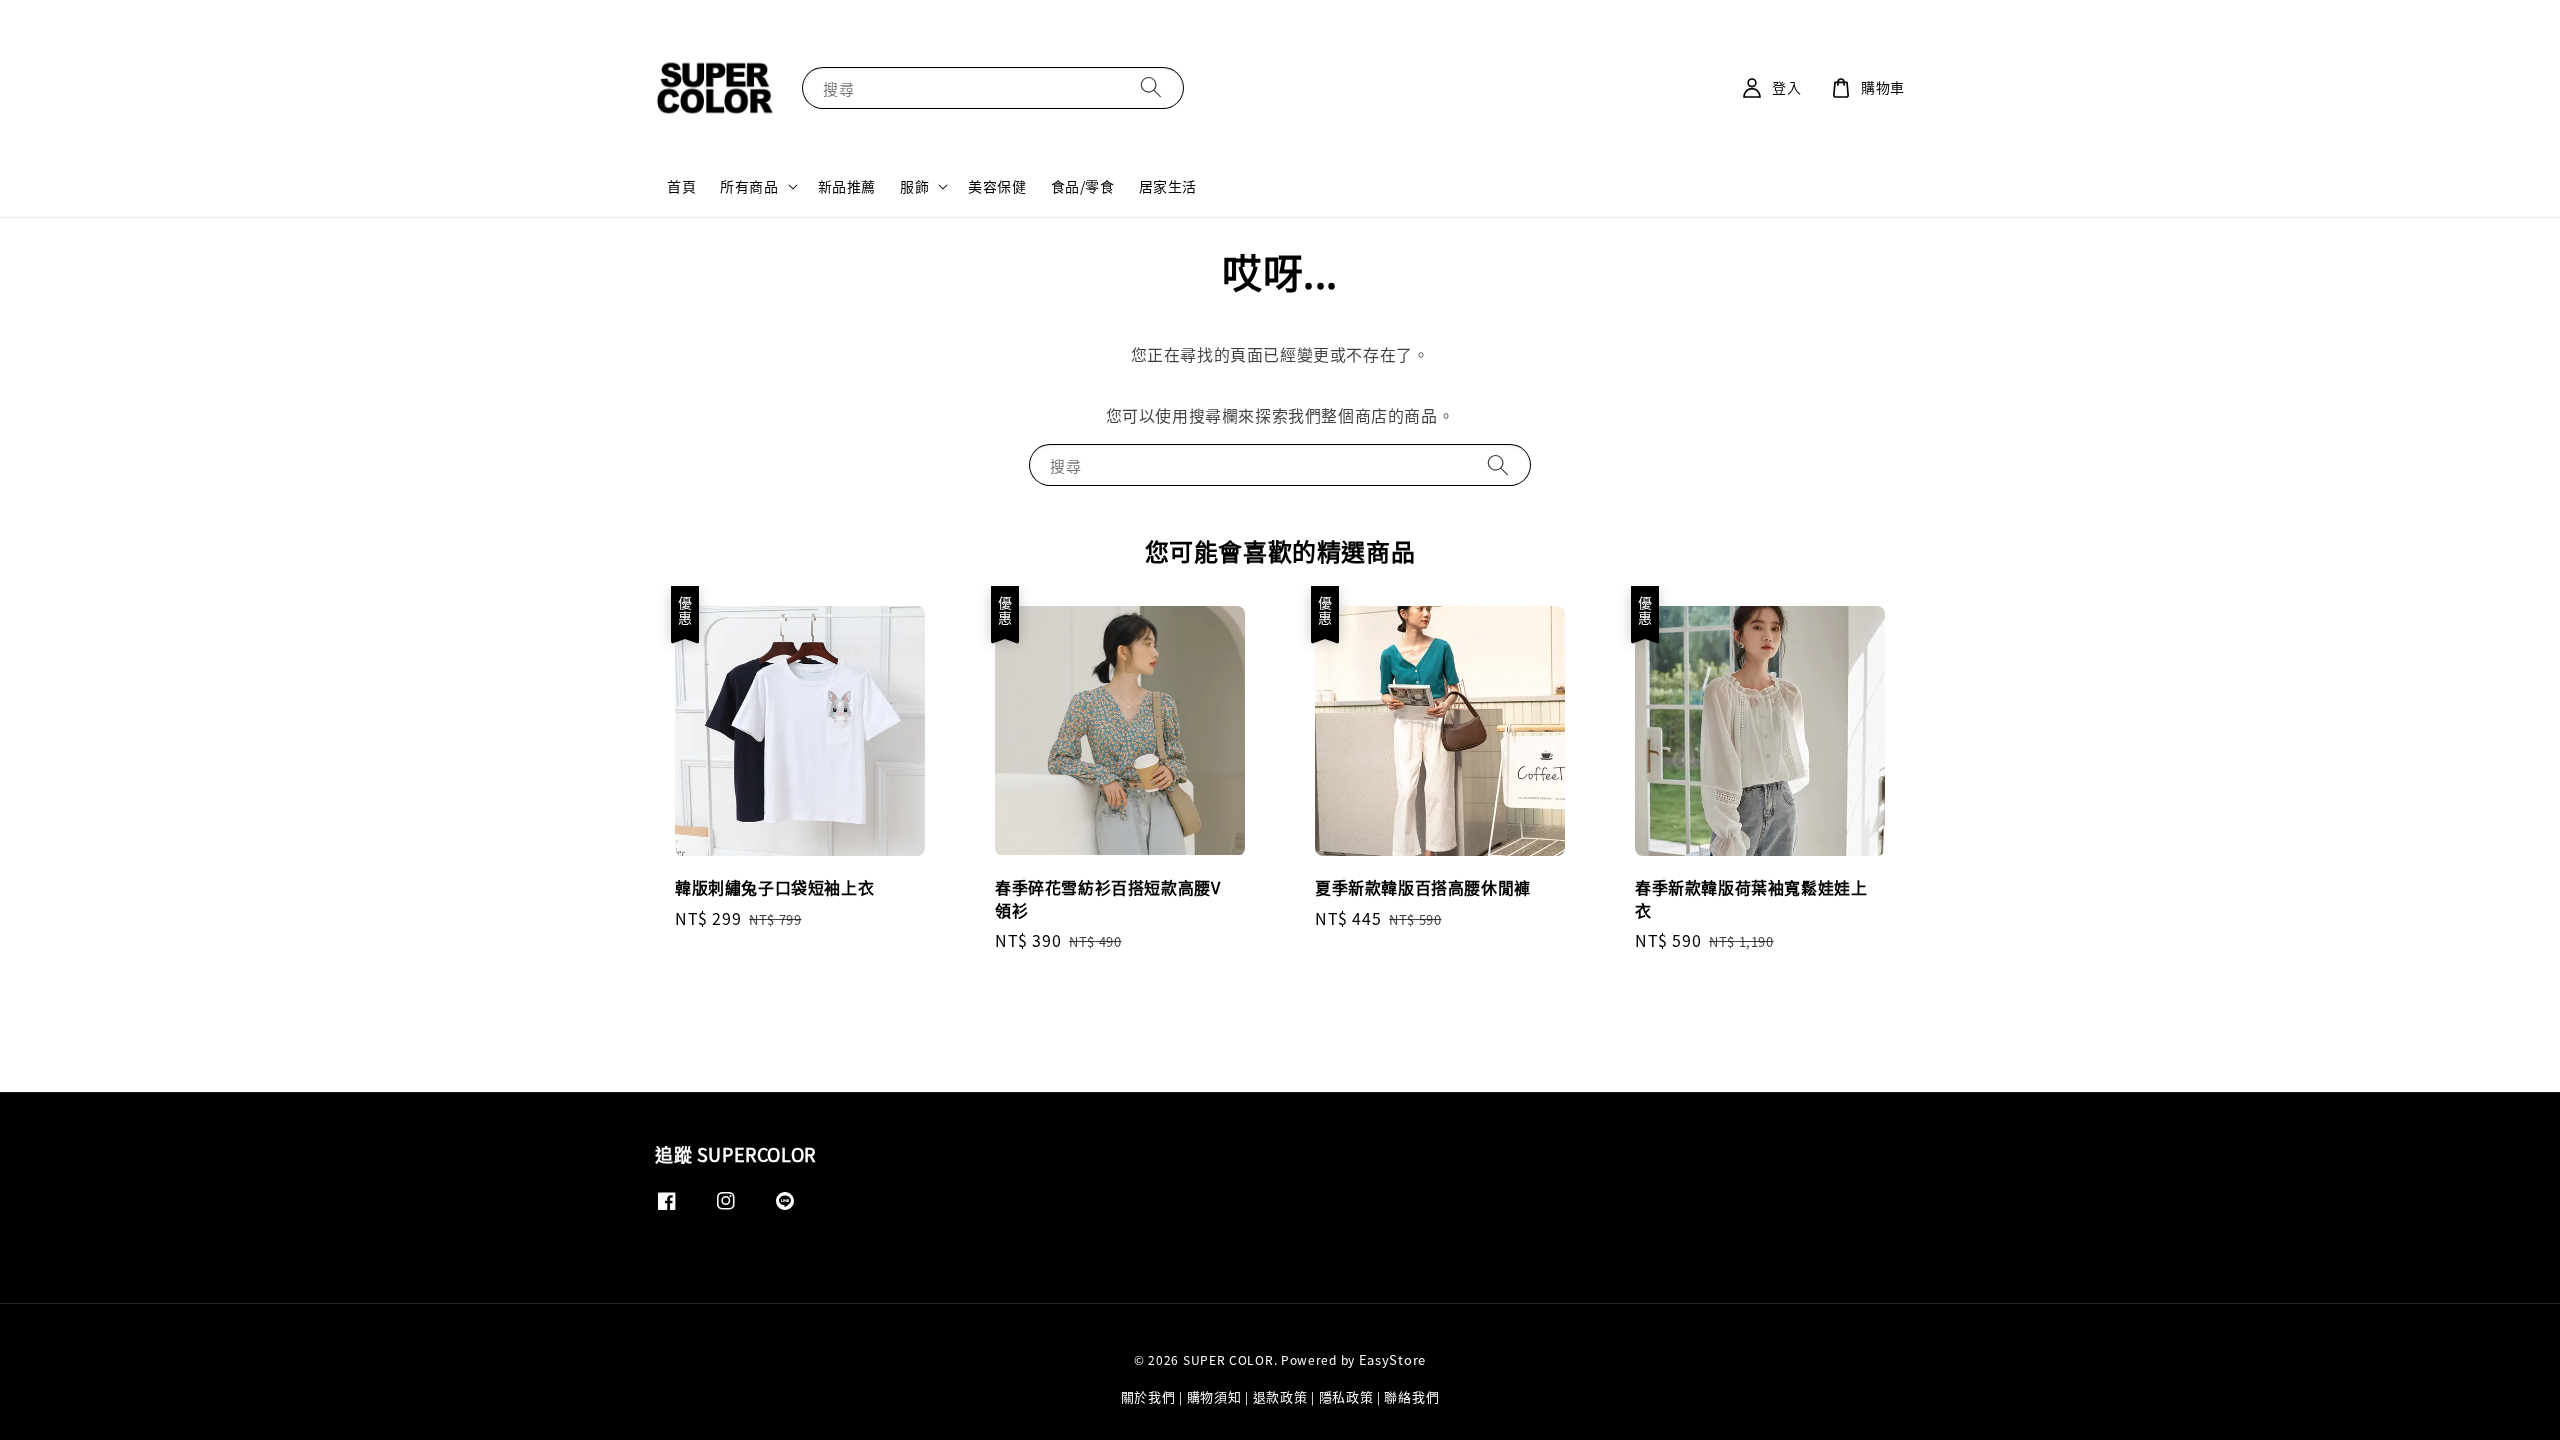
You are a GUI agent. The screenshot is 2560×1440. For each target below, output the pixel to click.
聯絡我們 (1411, 1396)
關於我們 (1148, 1396)
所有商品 (749, 186)
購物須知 (1214, 1396)
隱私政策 (1346, 1396)
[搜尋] (1151, 87)
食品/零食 (1083, 186)
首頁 (681, 186)
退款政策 (1280, 1396)
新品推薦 (847, 186)
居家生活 (1168, 186)
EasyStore (1392, 1359)
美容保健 (997, 186)
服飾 (914, 186)
